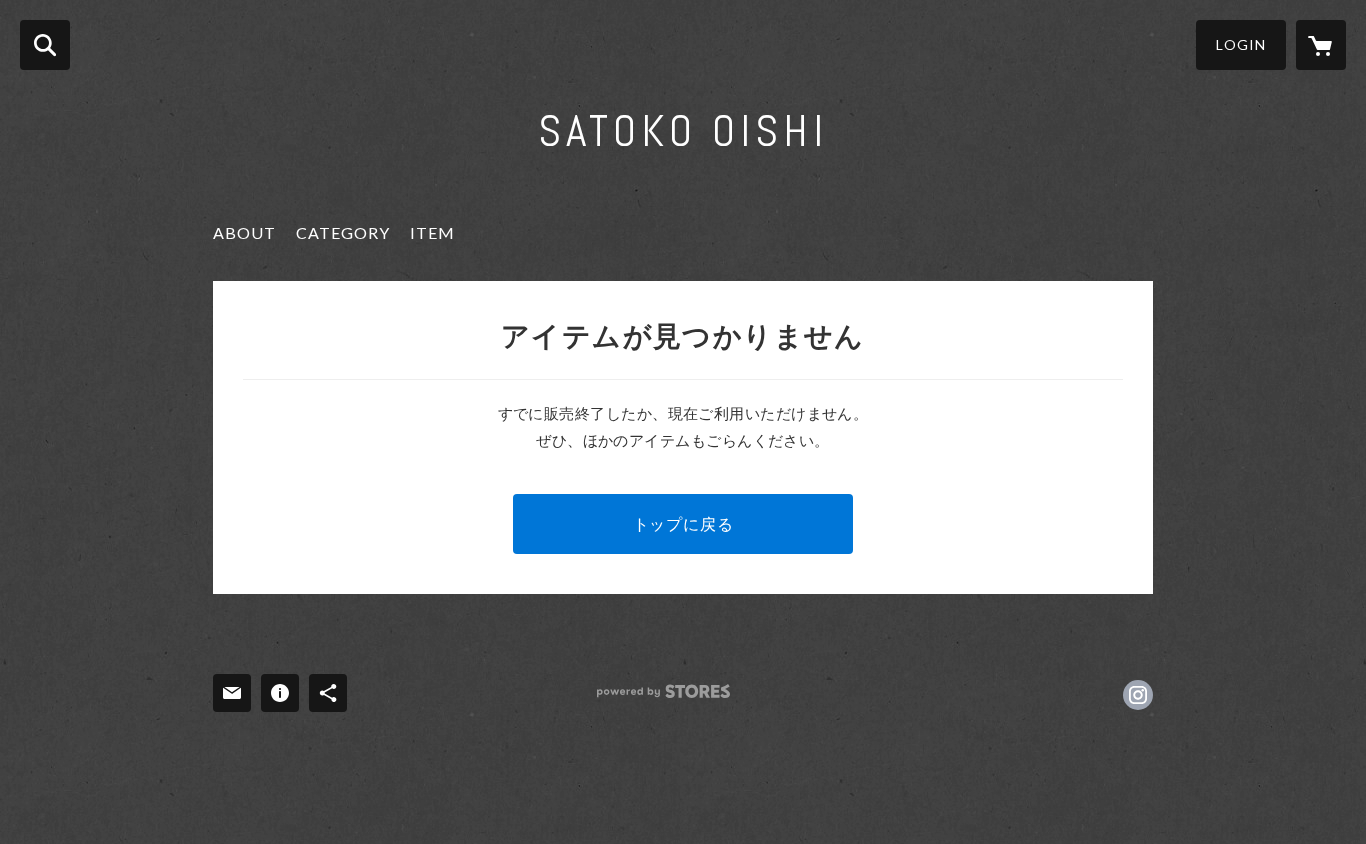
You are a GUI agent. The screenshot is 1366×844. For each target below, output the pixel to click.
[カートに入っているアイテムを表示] (1321, 45)
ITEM (432, 232)
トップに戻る (683, 523)
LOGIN (1241, 44)
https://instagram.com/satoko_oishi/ (1138, 695)
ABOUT (244, 232)
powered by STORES (663, 691)
